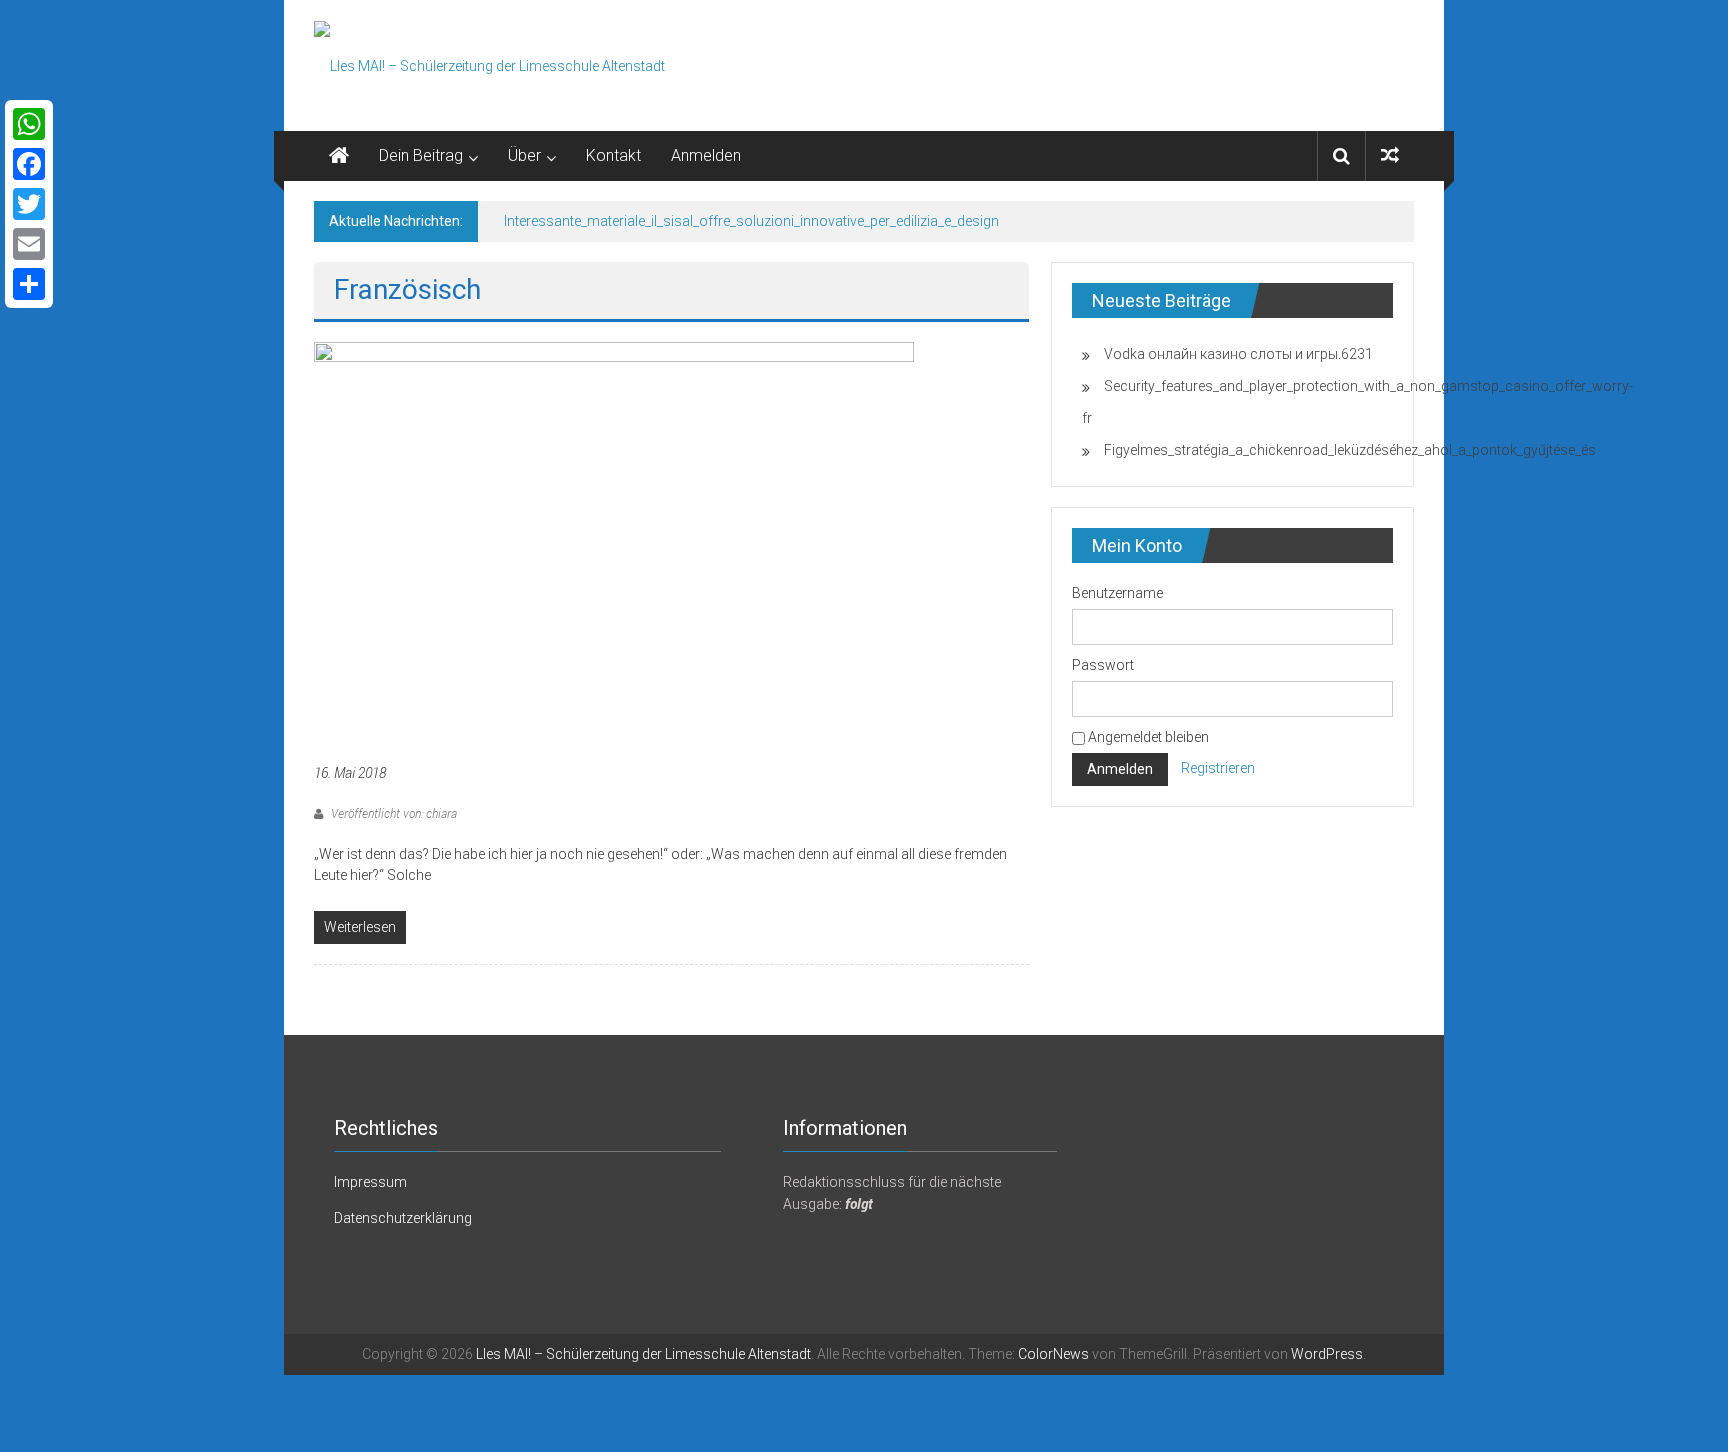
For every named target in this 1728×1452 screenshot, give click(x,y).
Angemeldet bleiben (1147, 737)
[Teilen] (29, 284)
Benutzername (1117, 593)
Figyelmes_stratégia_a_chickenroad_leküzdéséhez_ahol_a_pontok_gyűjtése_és (1350, 450)
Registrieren (1218, 769)
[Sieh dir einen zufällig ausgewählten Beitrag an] (1390, 155)
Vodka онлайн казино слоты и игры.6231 (1238, 354)
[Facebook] (29, 164)
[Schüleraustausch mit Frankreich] (614, 540)
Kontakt (613, 155)
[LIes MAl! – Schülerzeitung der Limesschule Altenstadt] (339, 156)
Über (524, 155)
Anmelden (706, 155)
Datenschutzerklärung (403, 1218)
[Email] (29, 244)
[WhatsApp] (29, 124)
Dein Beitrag (421, 155)
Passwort (1103, 665)
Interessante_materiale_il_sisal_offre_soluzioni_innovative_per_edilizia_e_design (751, 221)
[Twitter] (29, 204)
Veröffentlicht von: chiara (392, 813)
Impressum (370, 1182)
